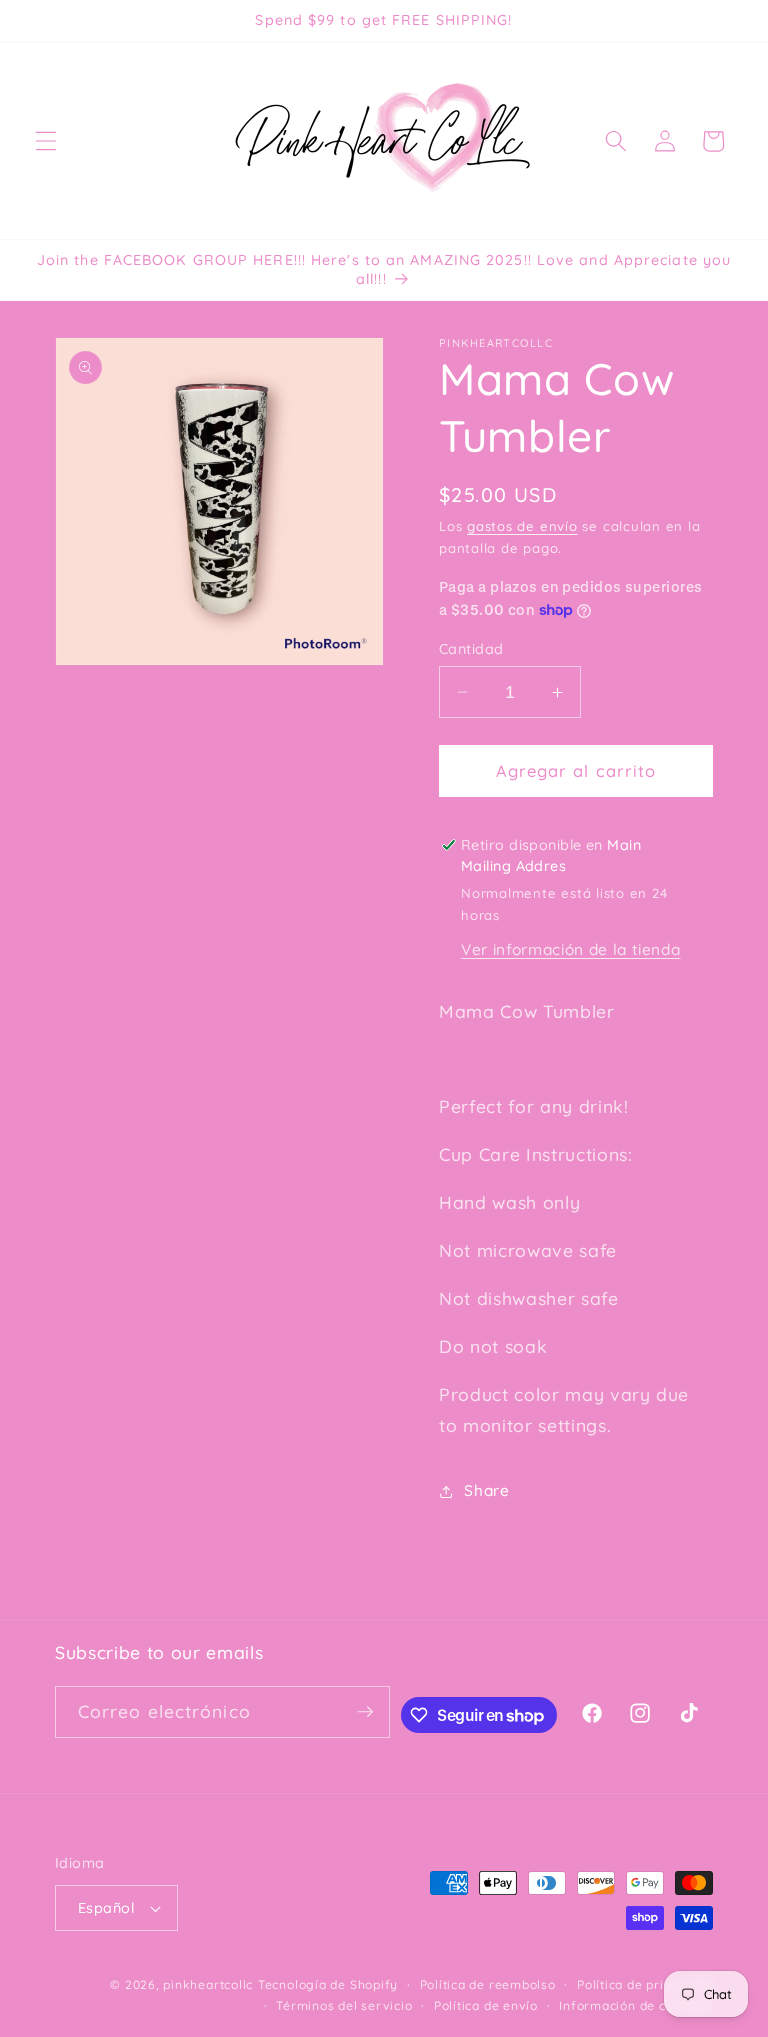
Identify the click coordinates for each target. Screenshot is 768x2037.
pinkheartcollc (208, 1984)
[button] (46, 141)
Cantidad (471, 649)
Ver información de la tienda (570, 949)
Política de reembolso (488, 1984)
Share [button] (486, 1490)
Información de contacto (636, 2005)
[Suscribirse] (365, 1712)
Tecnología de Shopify (328, 1984)
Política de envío (486, 2005)
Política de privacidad (645, 1984)
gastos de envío (522, 526)
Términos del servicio (344, 2005)
